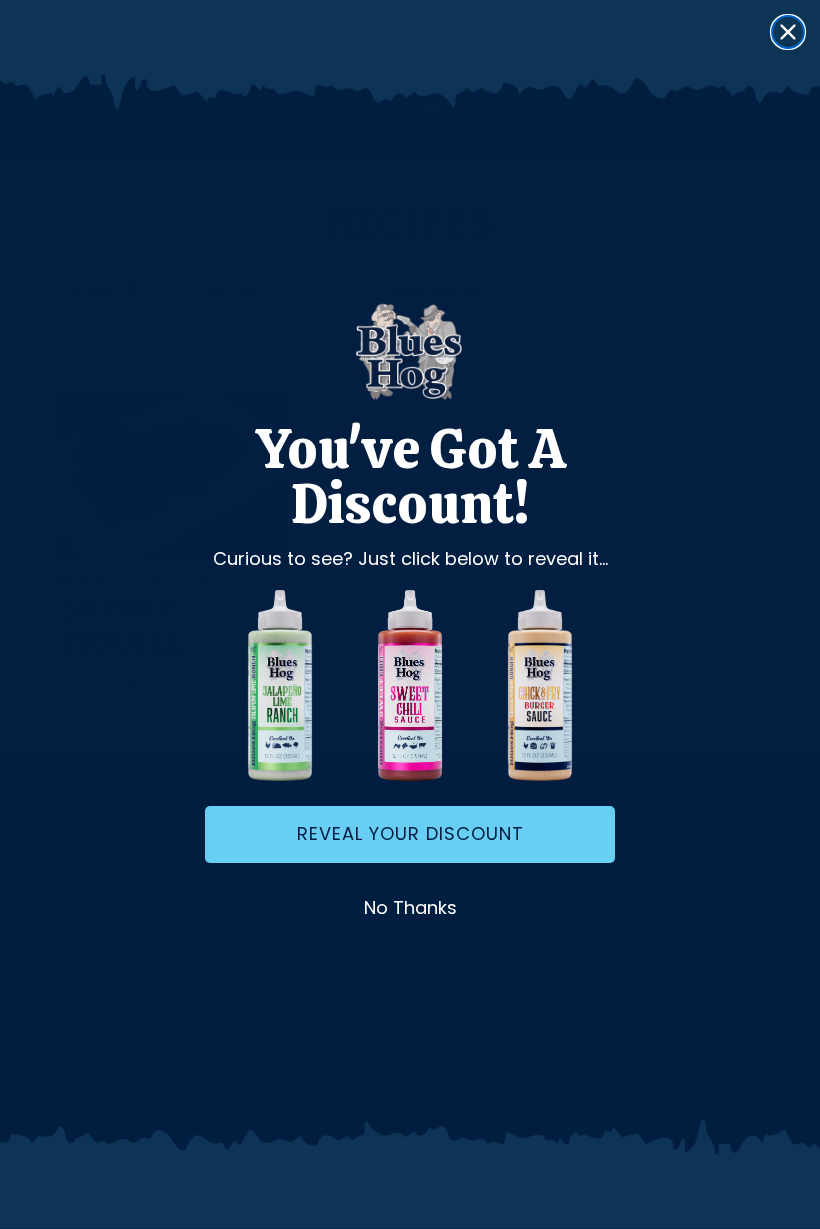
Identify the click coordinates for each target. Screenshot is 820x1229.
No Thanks (410, 907)
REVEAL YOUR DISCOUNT (410, 833)
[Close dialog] (788, 32)
